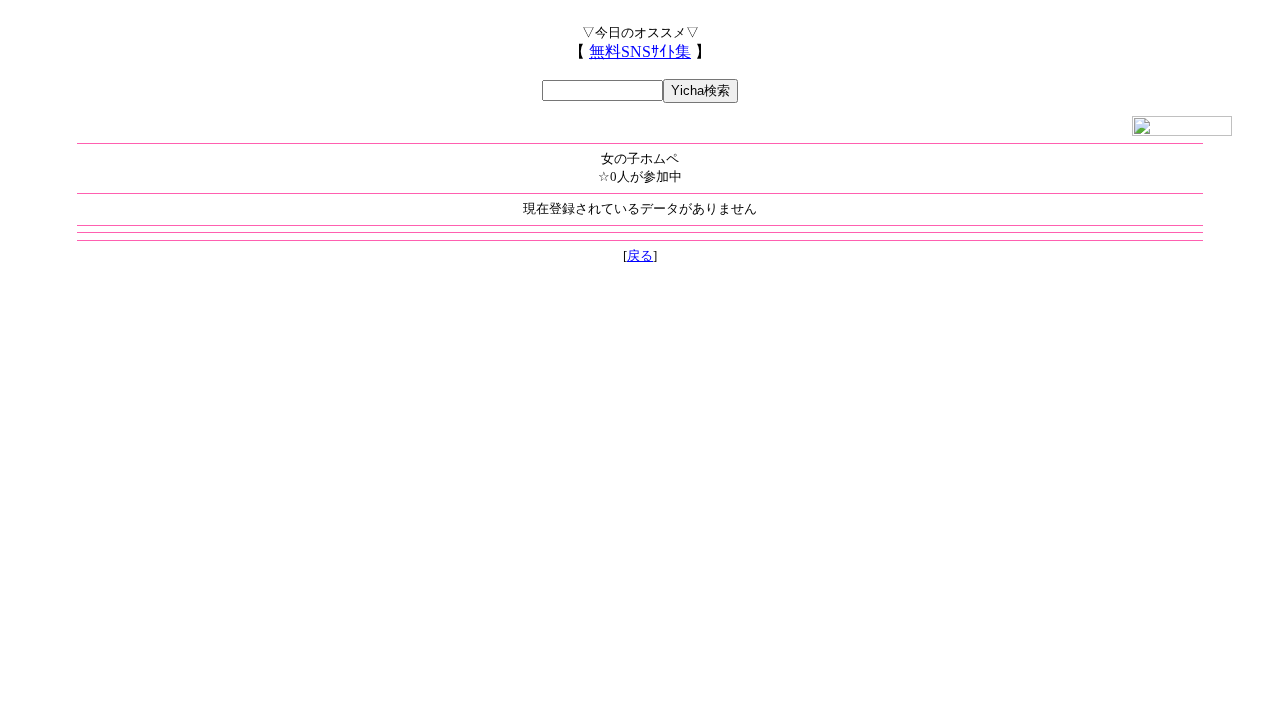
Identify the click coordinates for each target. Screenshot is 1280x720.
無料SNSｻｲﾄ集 (640, 51)
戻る (640, 255)
